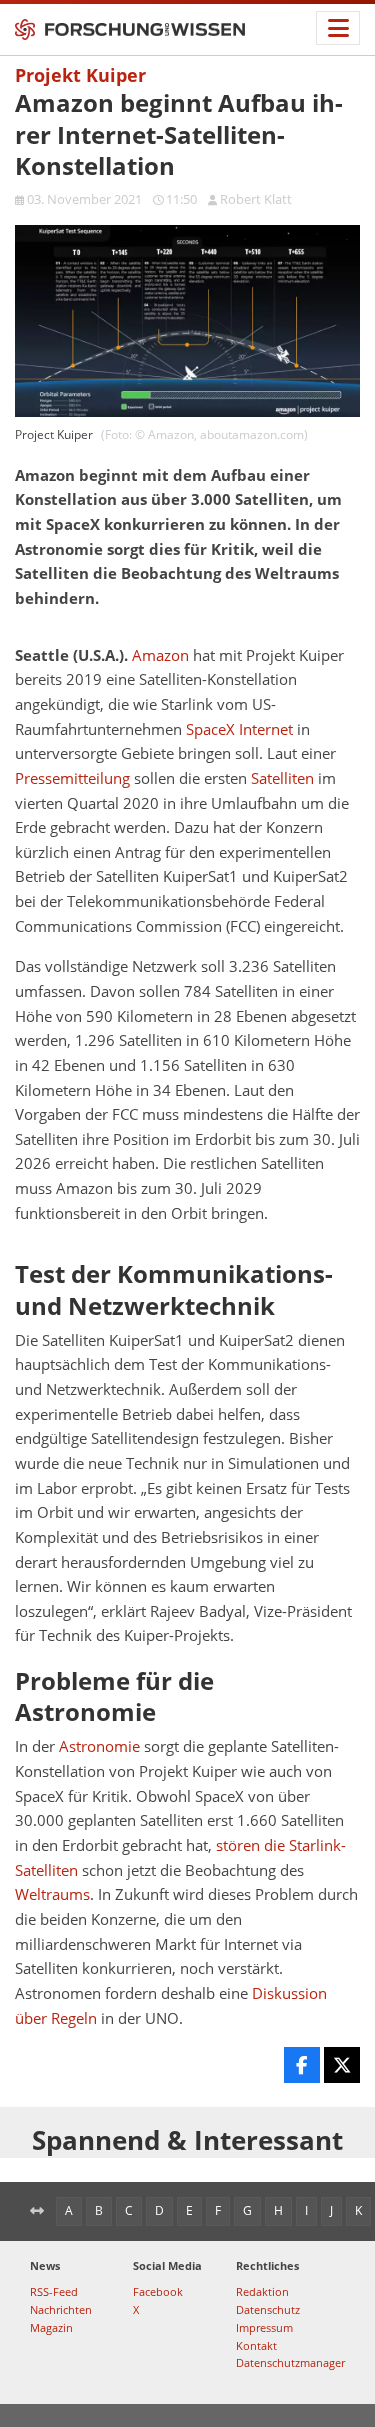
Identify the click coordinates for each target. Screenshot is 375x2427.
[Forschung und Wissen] (130, 30)
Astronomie (99, 1746)
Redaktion (262, 2291)
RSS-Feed (54, 2291)
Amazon (160, 655)
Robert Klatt (256, 199)
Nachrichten (61, 2309)
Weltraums (52, 1894)
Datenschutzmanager (290, 2362)
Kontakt (256, 2345)
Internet (266, 729)
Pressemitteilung (72, 778)
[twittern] (342, 2065)
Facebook (158, 2291)
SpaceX (210, 729)
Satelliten (282, 778)
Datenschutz (268, 2309)
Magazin (51, 2327)
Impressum (264, 2327)
